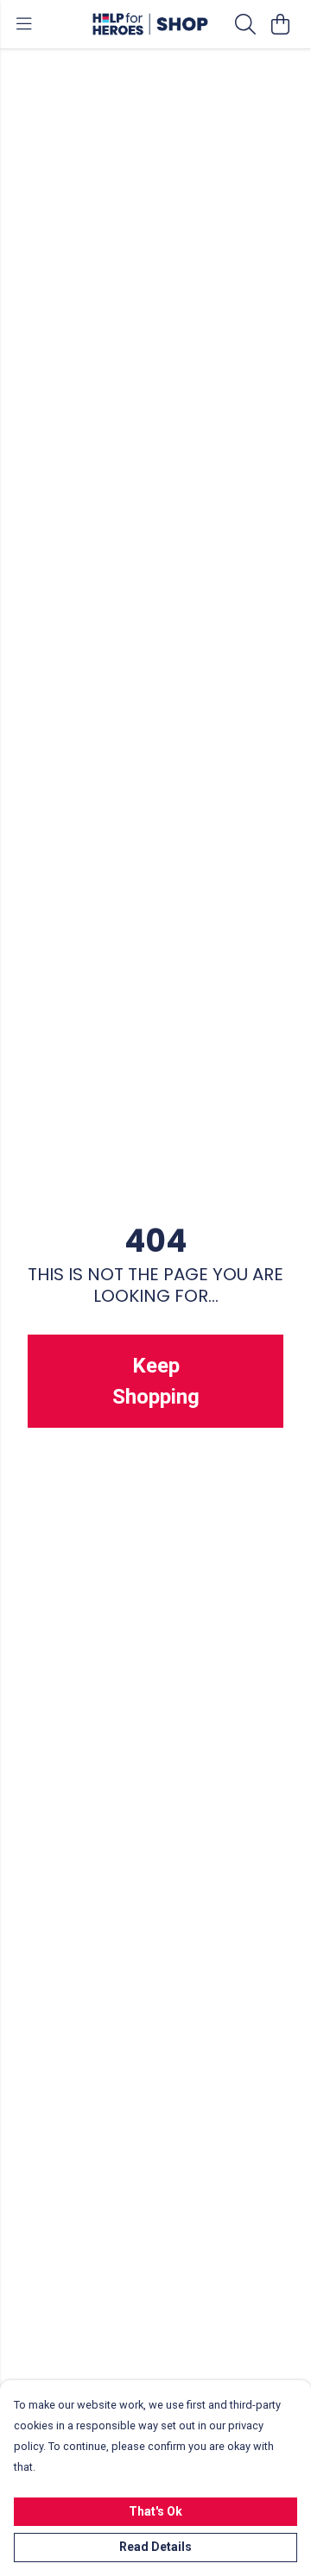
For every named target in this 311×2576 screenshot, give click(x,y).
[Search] (245, 24)
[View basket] (280, 24)
